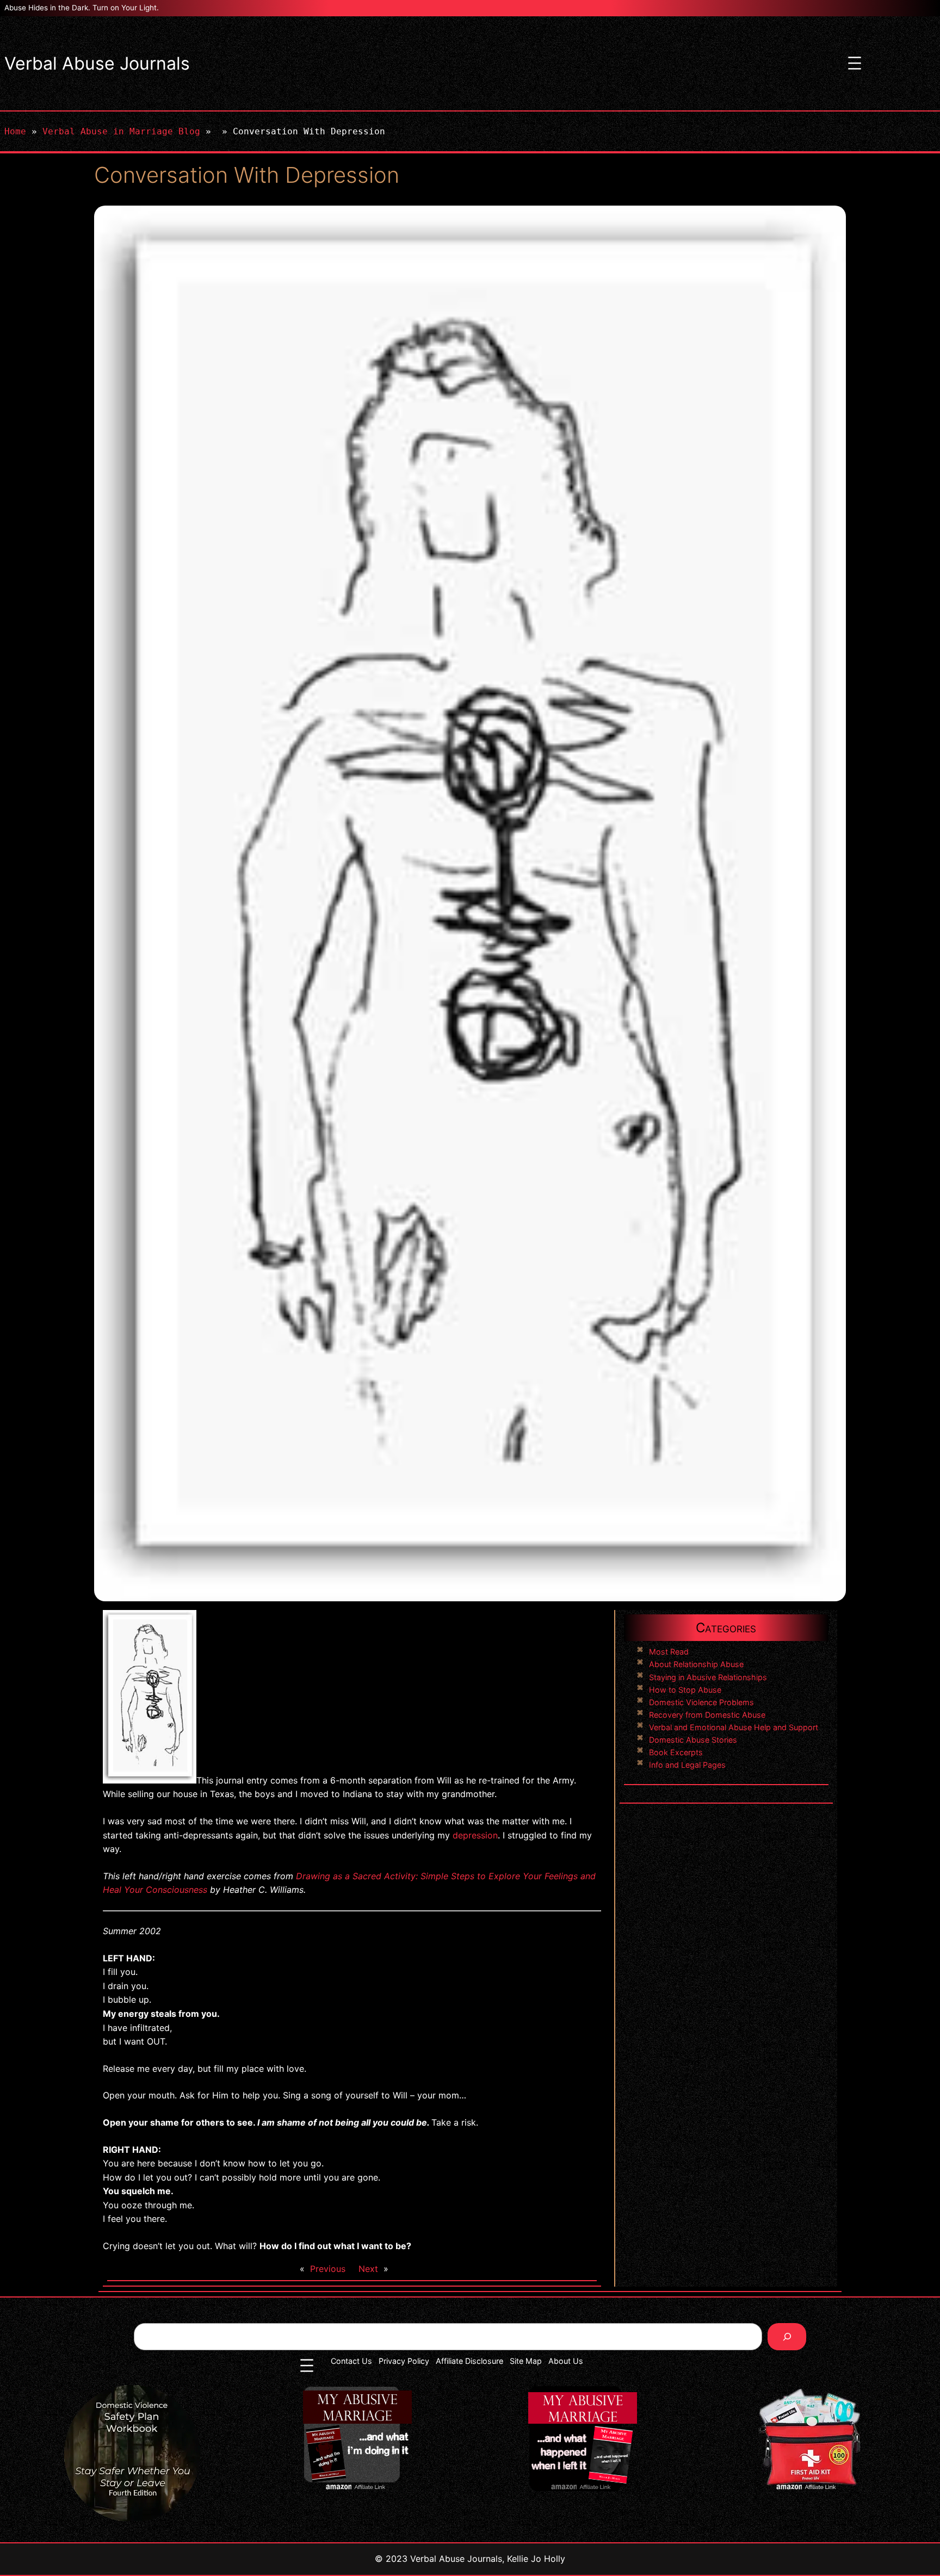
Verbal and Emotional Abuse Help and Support (734, 1727)
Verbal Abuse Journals (97, 63)
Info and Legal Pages (687, 1765)
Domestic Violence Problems (701, 1702)
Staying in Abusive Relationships (708, 1677)
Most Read (669, 1652)
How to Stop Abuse (685, 1690)
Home (15, 131)
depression (475, 1835)
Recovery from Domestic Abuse (707, 1715)
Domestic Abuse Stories (693, 1740)
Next (368, 2269)
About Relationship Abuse (696, 1664)
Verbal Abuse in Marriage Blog (121, 131)
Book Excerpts (676, 1752)
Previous (328, 2269)
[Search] (787, 2336)
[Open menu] (855, 63)
